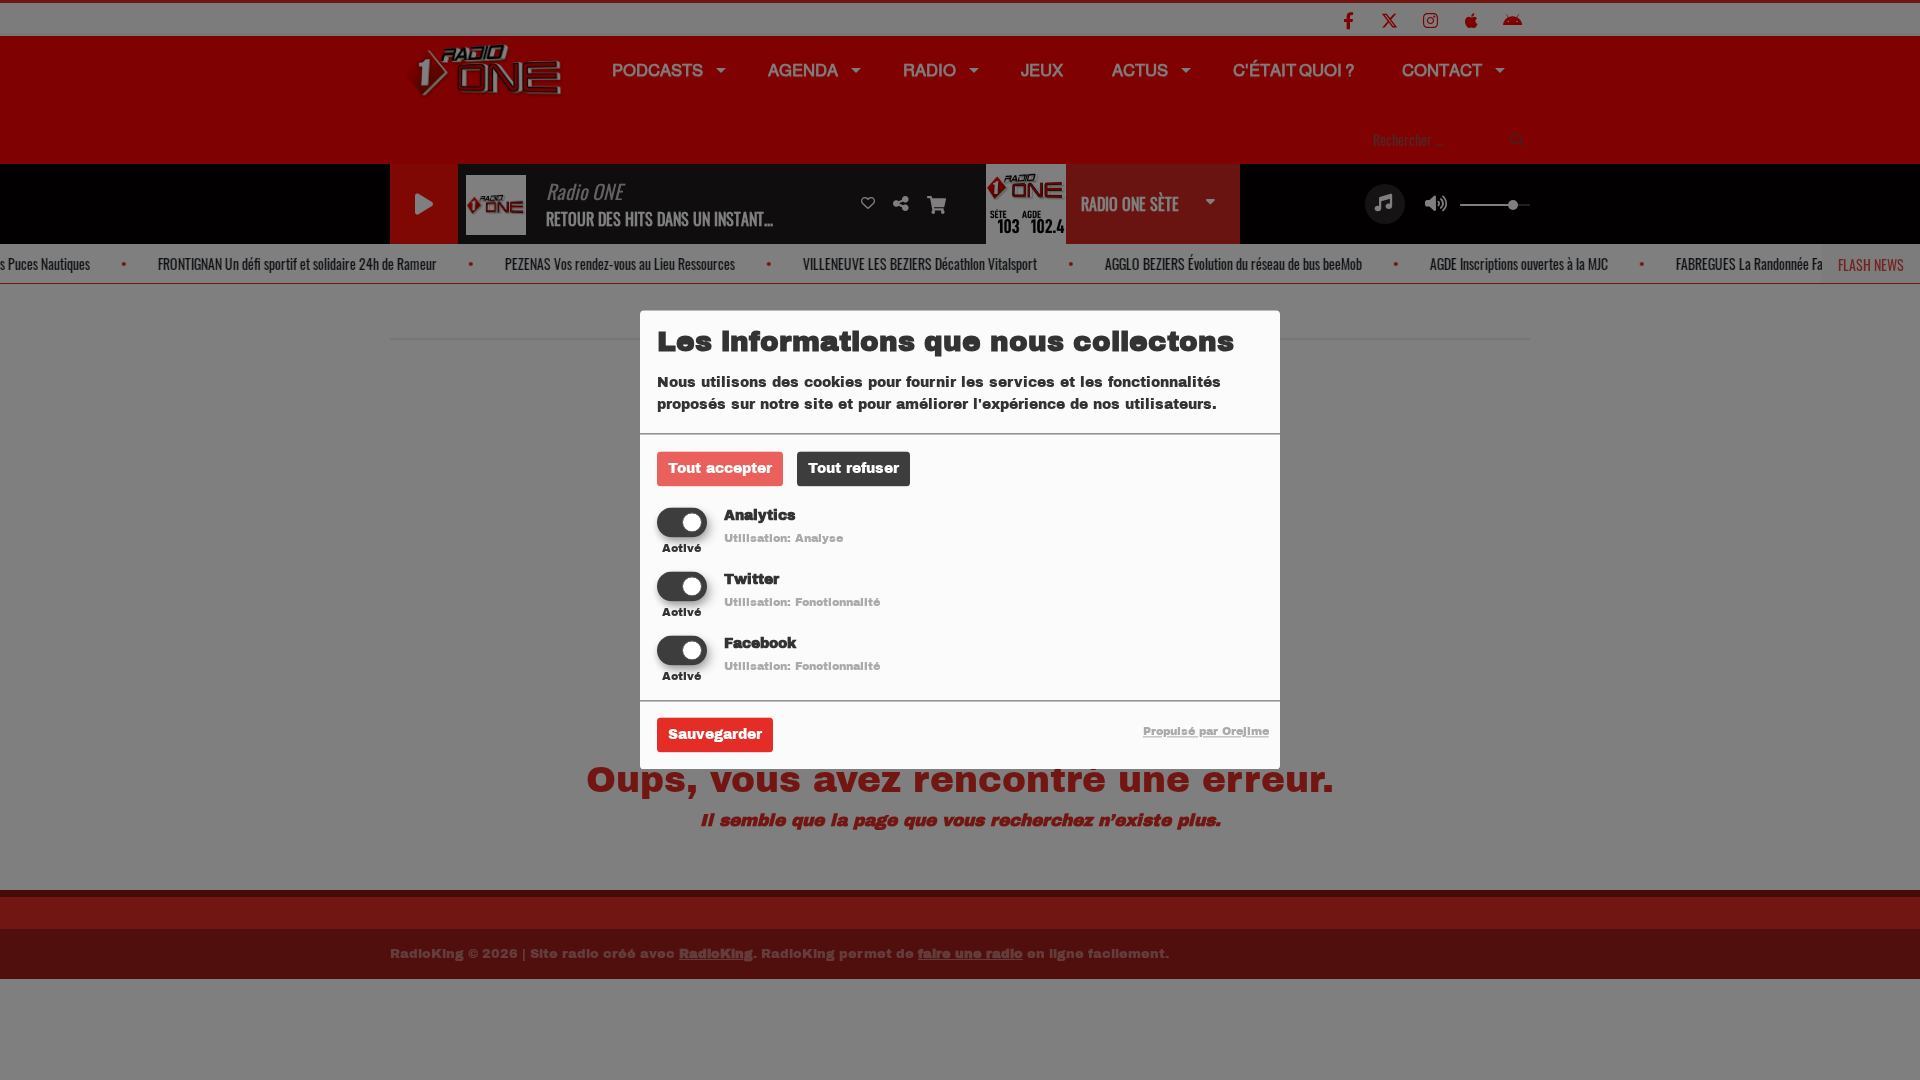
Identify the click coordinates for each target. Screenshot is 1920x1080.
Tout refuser (853, 468)
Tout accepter (720, 468)
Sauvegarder (715, 735)
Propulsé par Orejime (1206, 732)
